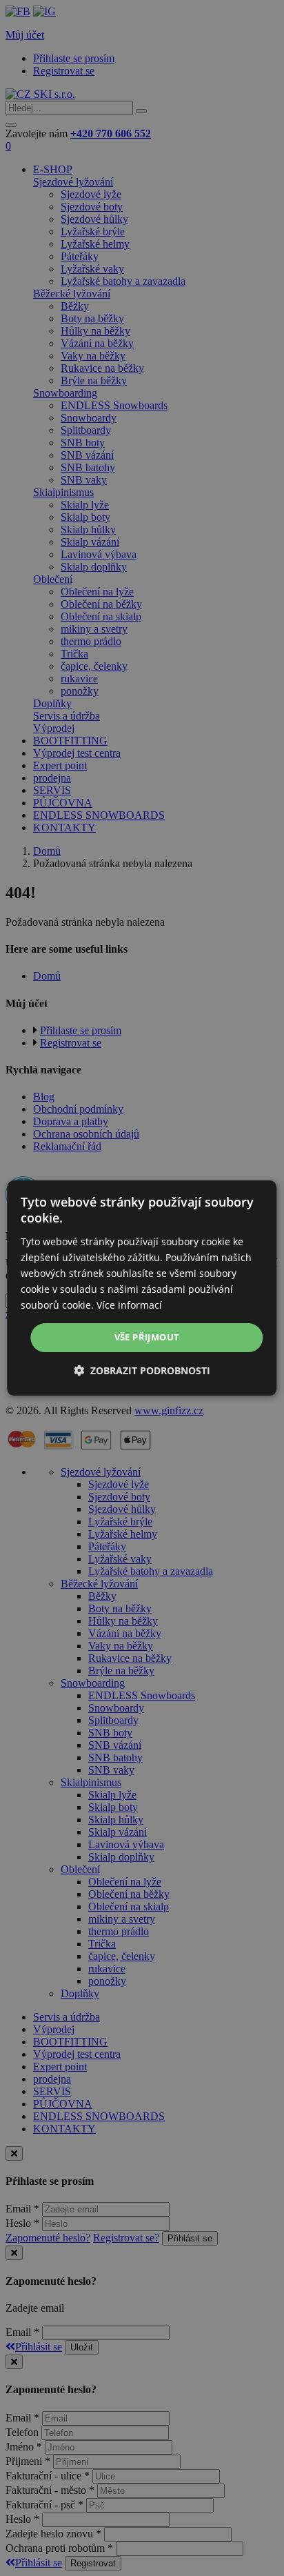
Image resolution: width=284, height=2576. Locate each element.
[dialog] (142, 1288)
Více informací (129, 1305)
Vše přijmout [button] (147, 1337)
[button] (142, 1370)
